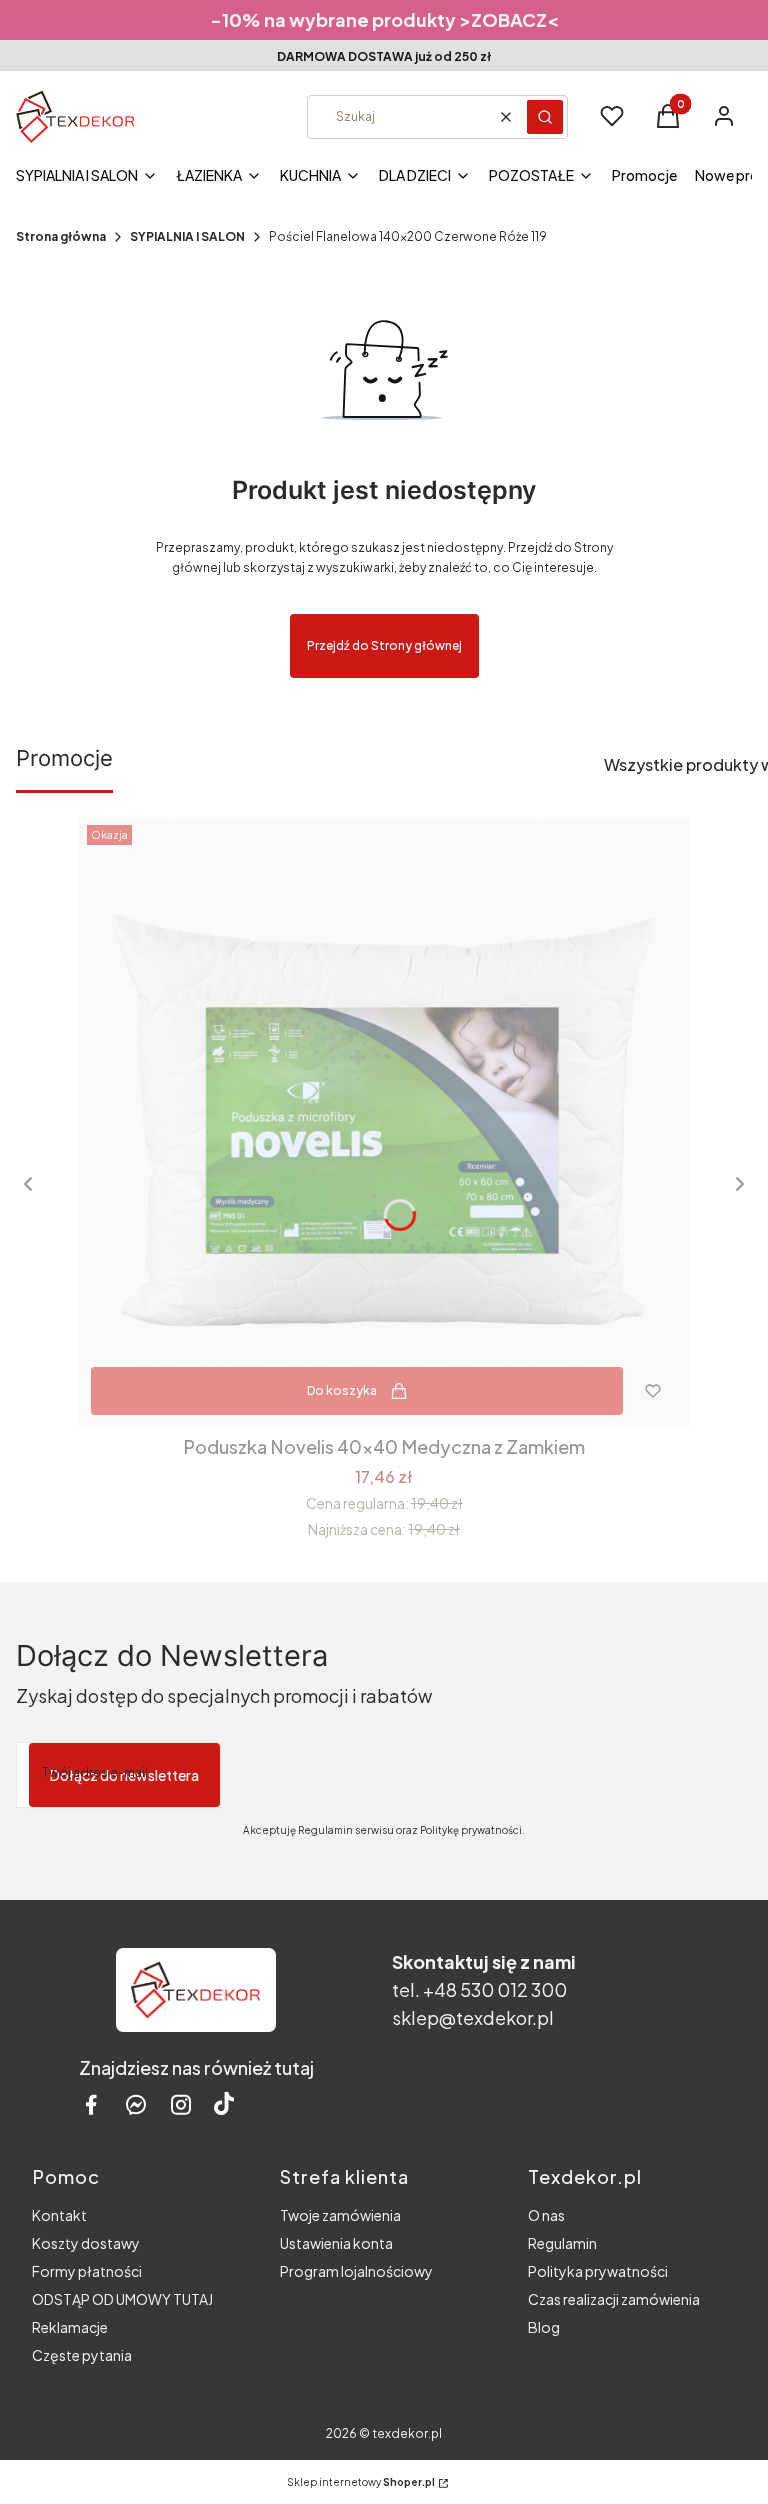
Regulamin (562, 2243)
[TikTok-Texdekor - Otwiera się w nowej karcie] (224, 2104)
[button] (545, 117)
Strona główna (61, 236)
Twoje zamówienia (340, 2215)
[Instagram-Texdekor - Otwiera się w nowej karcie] (181, 2104)
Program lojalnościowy (356, 2271)
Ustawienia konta (336, 2243)
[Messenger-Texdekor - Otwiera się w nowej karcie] (136, 2104)
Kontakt (59, 2215)
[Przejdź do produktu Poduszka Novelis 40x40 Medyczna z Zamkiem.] (384, 1122)
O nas (546, 2215)
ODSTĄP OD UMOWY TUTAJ (122, 2299)
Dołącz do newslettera (124, 1775)
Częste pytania (82, 2355)
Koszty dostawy (86, 2243)
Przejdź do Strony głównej (384, 645)
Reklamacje (70, 2327)
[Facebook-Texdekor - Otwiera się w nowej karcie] (91, 2104)
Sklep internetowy (361, 2482)
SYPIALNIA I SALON (187, 236)
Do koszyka (342, 1390)
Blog (544, 2327)
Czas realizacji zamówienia (614, 2299)
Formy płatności (87, 2271)
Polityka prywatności (598, 2271)
